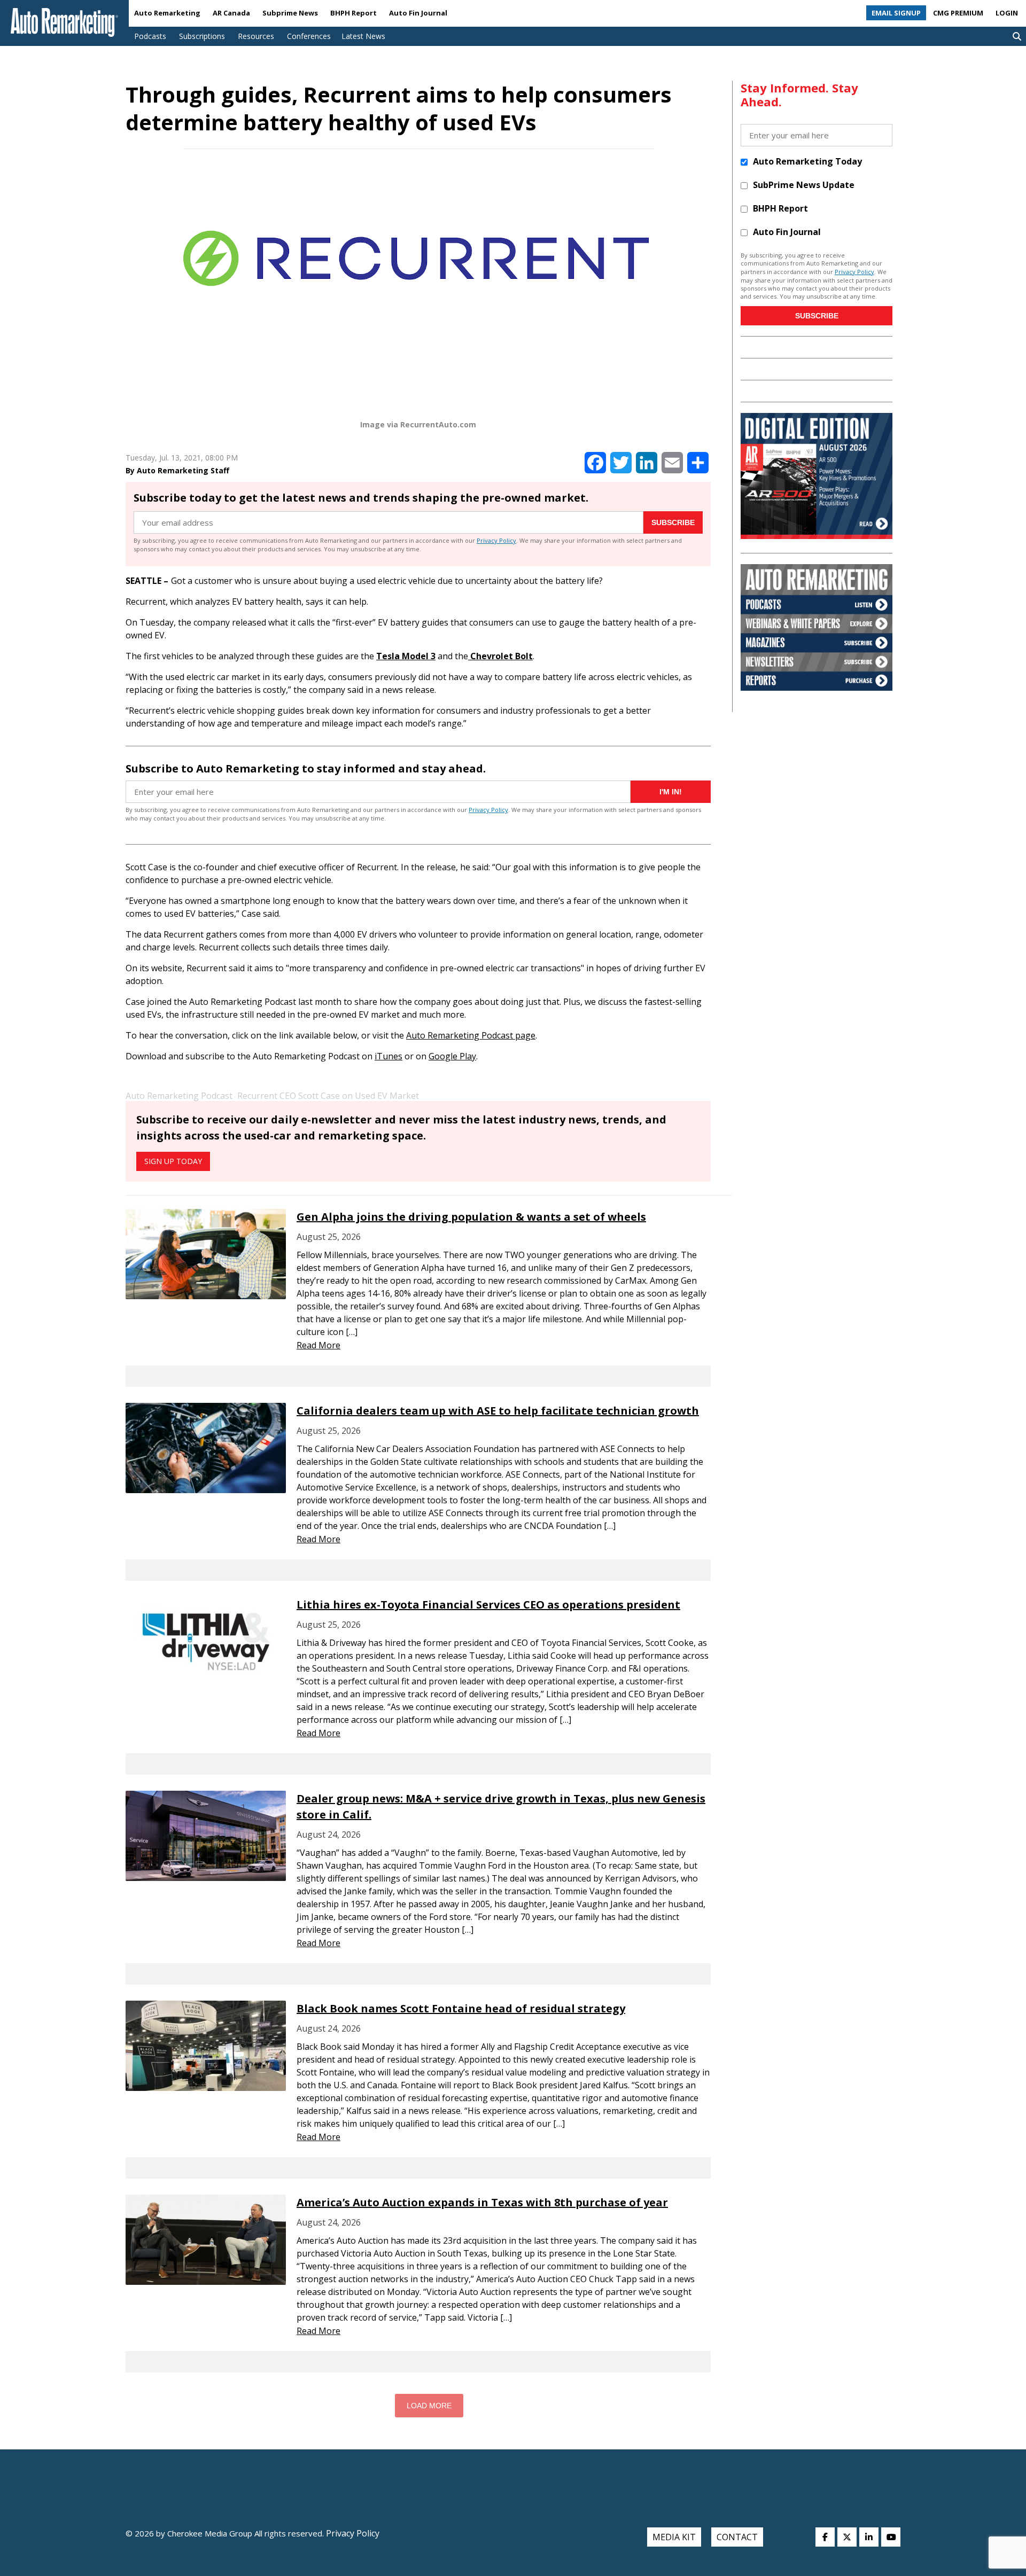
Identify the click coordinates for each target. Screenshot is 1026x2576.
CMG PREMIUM (958, 13)
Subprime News (290, 13)
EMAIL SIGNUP (896, 13)
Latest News (363, 36)
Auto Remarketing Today (807, 161)
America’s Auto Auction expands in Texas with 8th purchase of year (482, 2202)
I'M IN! (671, 792)
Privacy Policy (496, 540)
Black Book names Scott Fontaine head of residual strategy (461, 2008)
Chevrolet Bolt (500, 656)
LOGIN (1007, 13)
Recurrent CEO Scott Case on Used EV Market (328, 1096)
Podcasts (150, 36)
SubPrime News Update (804, 185)
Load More (429, 2406)
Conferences (309, 36)
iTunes (388, 1056)
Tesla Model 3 (406, 656)
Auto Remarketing (167, 13)
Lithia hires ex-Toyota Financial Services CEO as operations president (488, 1605)
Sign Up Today (173, 1161)
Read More (318, 1345)
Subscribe (673, 522)
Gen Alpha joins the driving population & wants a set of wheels (471, 1217)
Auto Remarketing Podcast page (471, 1035)
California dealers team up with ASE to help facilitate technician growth (498, 1411)
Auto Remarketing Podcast (179, 1096)
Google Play (452, 1056)
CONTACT (737, 2537)
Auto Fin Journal (418, 13)
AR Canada (231, 13)
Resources (256, 36)
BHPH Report (353, 13)
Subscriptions (202, 36)
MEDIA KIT (674, 2537)
